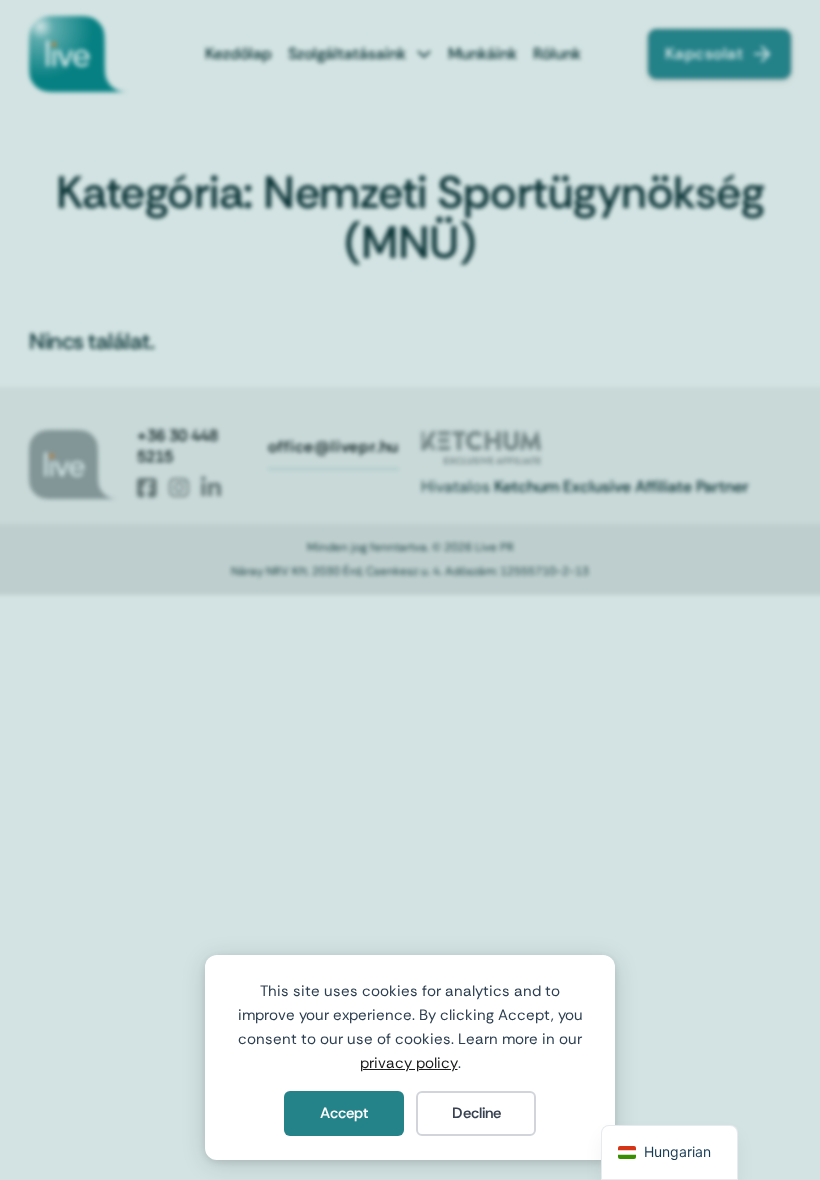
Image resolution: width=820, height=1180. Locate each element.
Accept (344, 1113)
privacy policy (409, 1063)
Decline (476, 1113)
